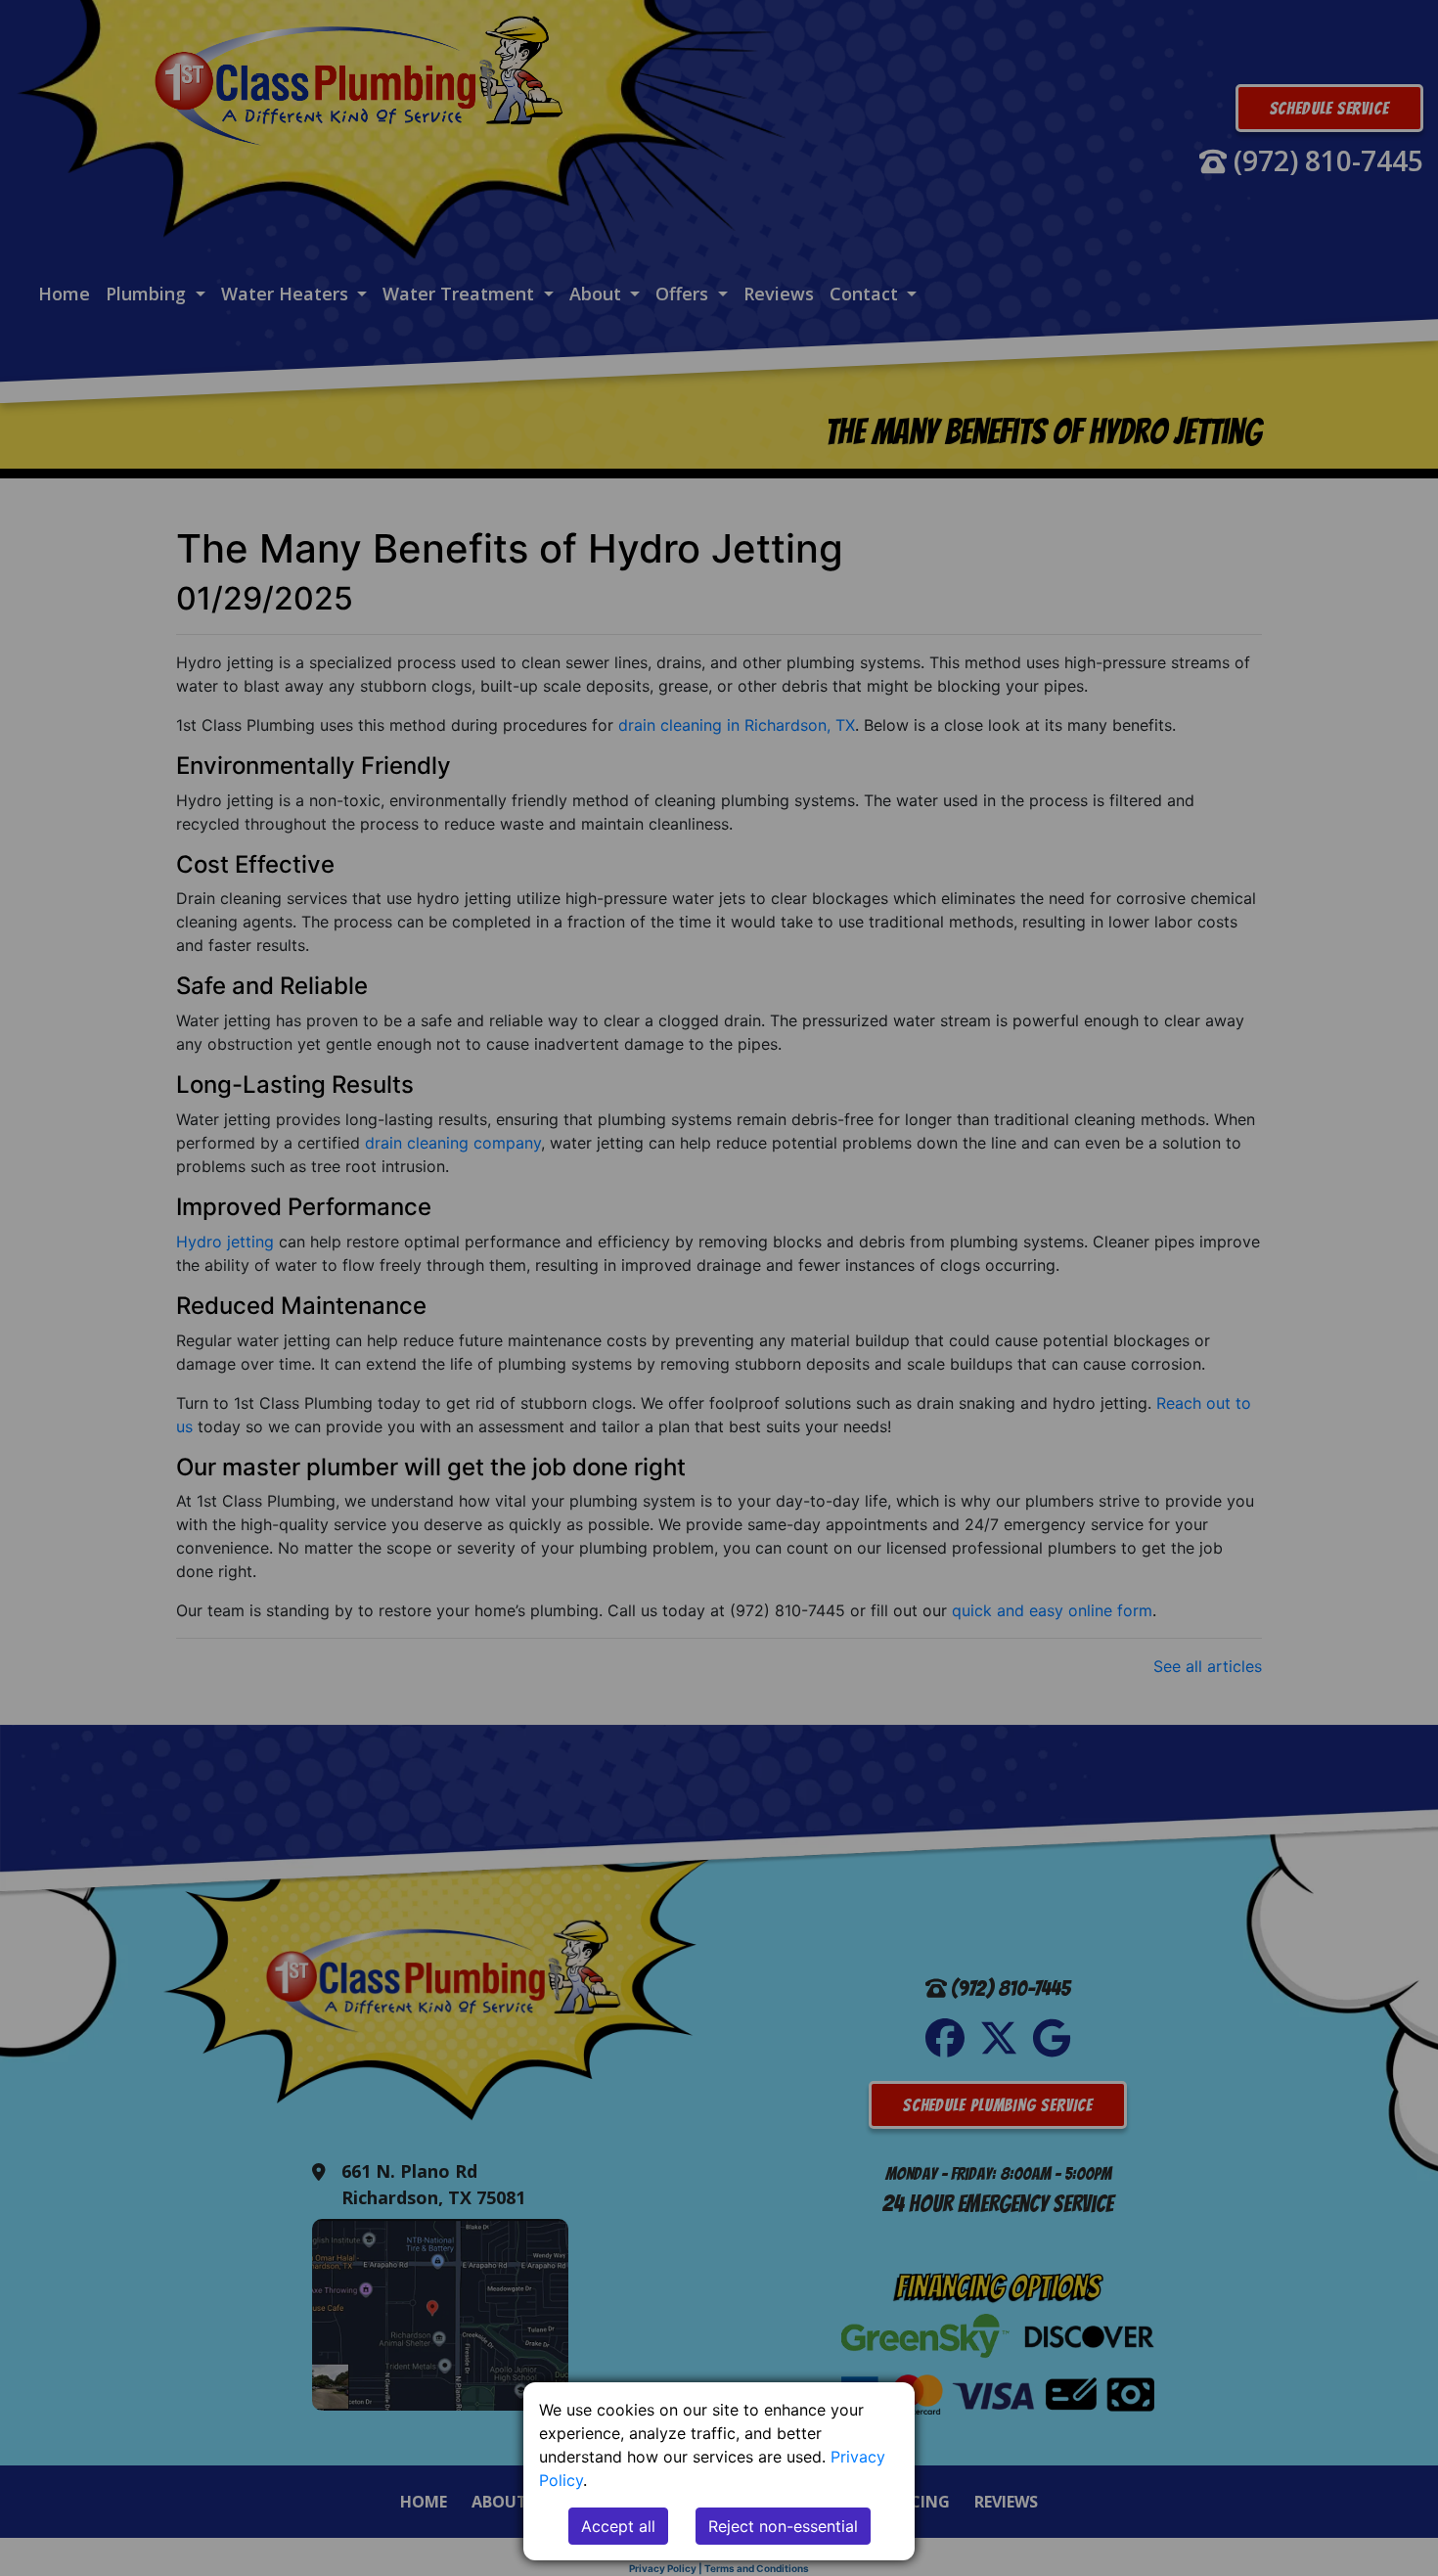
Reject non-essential (783, 2526)
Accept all (618, 2526)
